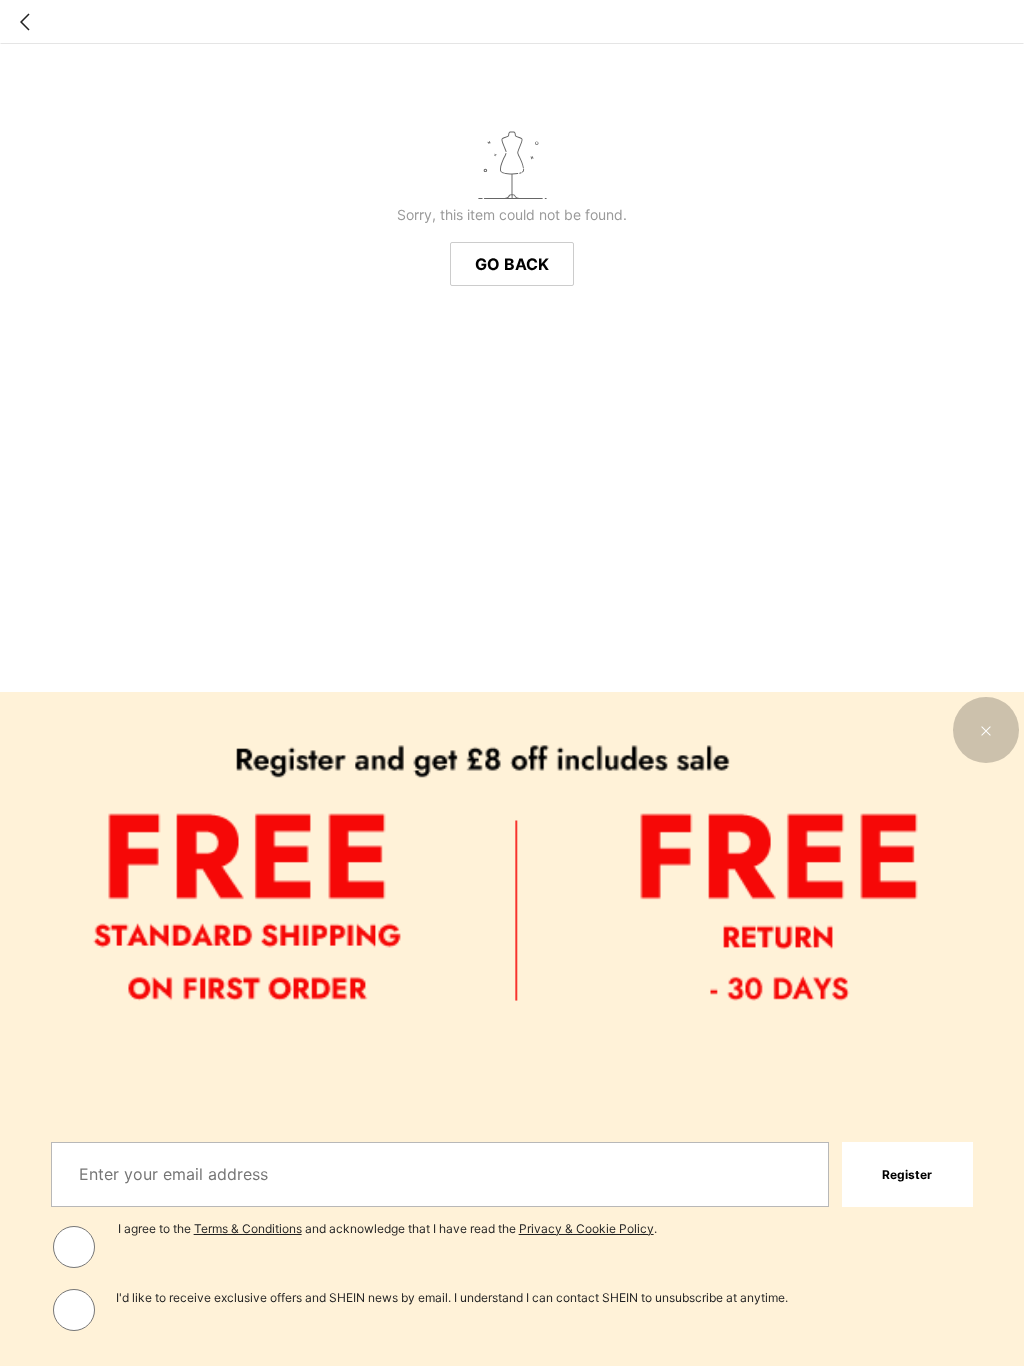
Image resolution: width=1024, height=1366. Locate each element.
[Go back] (25, 22)
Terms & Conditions (248, 1228)
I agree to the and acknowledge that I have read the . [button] (387, 1228)
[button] (986, 730)
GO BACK (512, 264)
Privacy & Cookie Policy (586, 1228)
